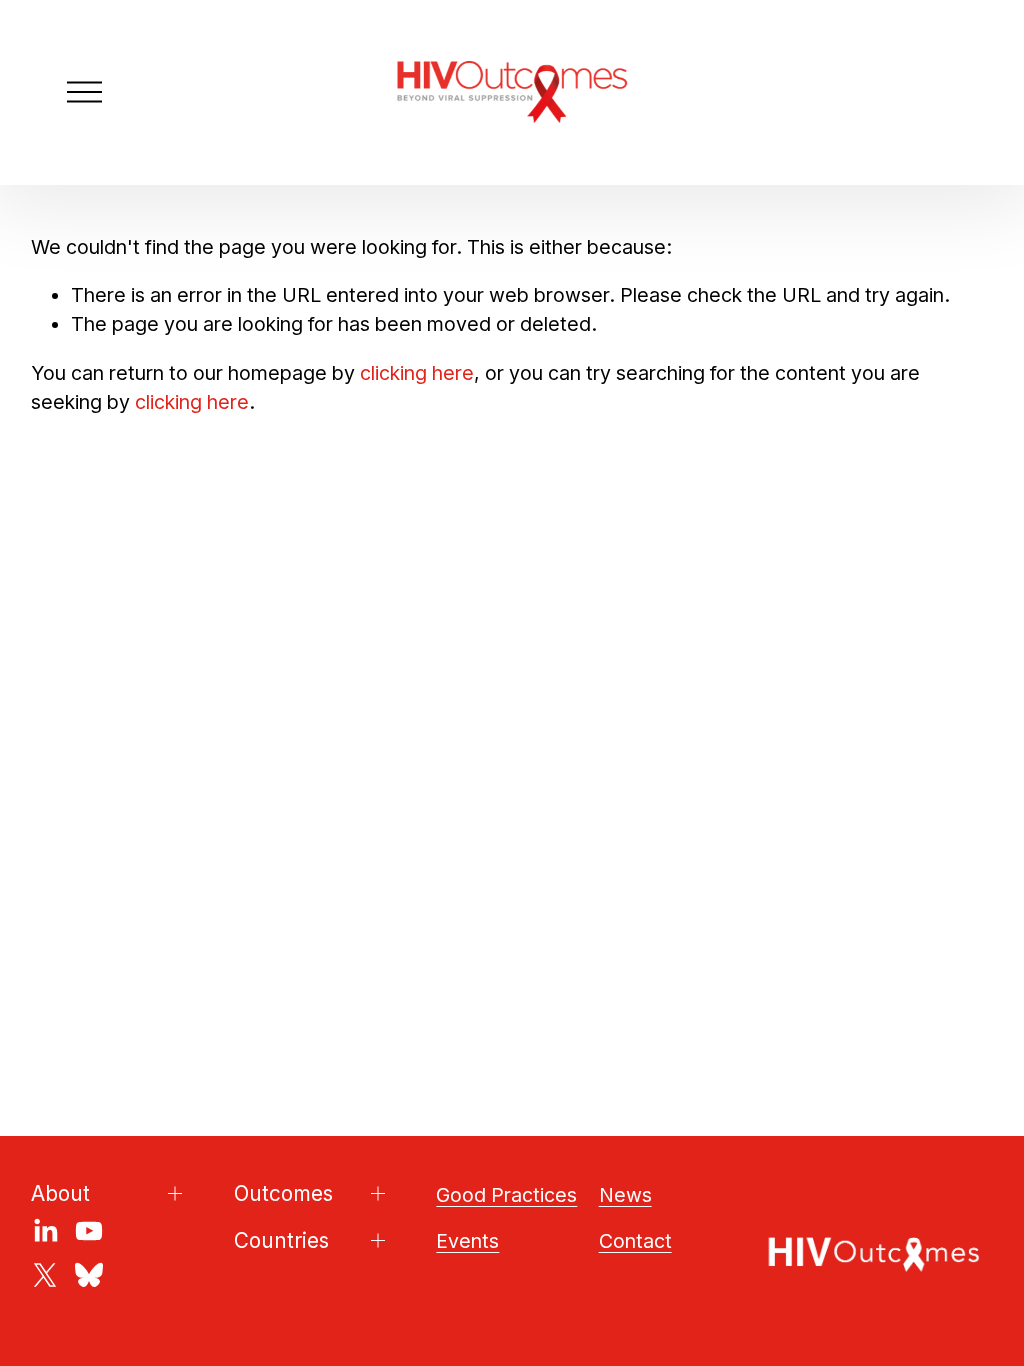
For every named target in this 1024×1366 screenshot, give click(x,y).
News (625, 1195)
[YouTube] (89, 1231)
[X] (45, 1275)
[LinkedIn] (45, 1231)
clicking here (417, 373)
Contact (635, 1241)
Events (467, 1241)
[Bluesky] (89, 1275)
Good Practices (506, 1195)
